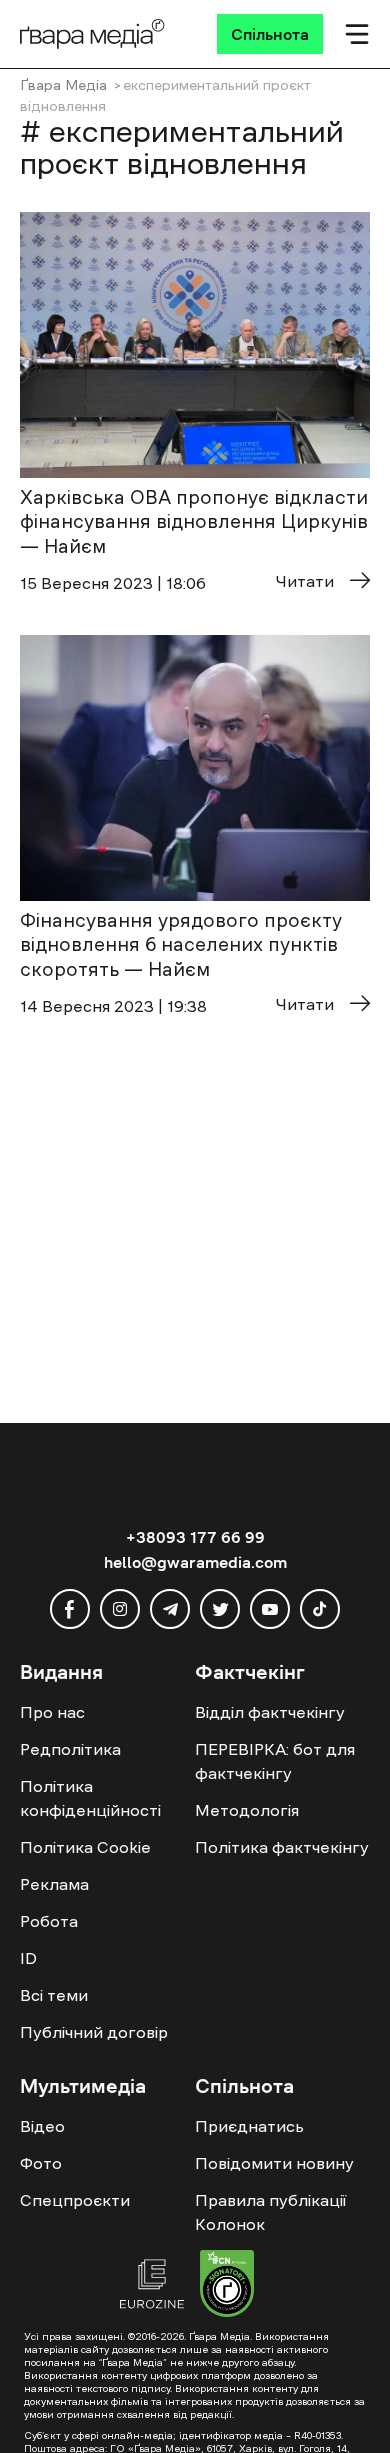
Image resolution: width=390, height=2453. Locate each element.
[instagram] (120, 1609)
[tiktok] (320, 1609)
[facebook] (70, 1609)
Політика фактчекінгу (282, 1847)
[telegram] (170, 1609)
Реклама (54, 1884)
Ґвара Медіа (63, 85)
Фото (41, 2163)
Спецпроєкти (75, 2200)
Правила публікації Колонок (270, 2212)
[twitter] (220, 1609)
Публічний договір (94, 2032)
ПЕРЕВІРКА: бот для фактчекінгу (275, 1761)
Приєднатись (249, 2126)
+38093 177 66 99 (195, 1537)
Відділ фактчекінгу (270, 1712)
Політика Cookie (85, 1847)
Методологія (247, 1810)
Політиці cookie (72, 2347)
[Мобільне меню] (357, 34)
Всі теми (54, 1995)
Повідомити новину (274, 2163)
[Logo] (92, 34)
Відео (42, 2126)
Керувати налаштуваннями (121, 2420)
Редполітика (70, 1749)
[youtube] (270, 1609)
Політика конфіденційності (90, 1798)
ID (28, 1958)
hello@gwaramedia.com (195, 1562)
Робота (49, 1921)
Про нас (52, 1712)
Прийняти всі (78, 2384)
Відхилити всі (205, 2384)
